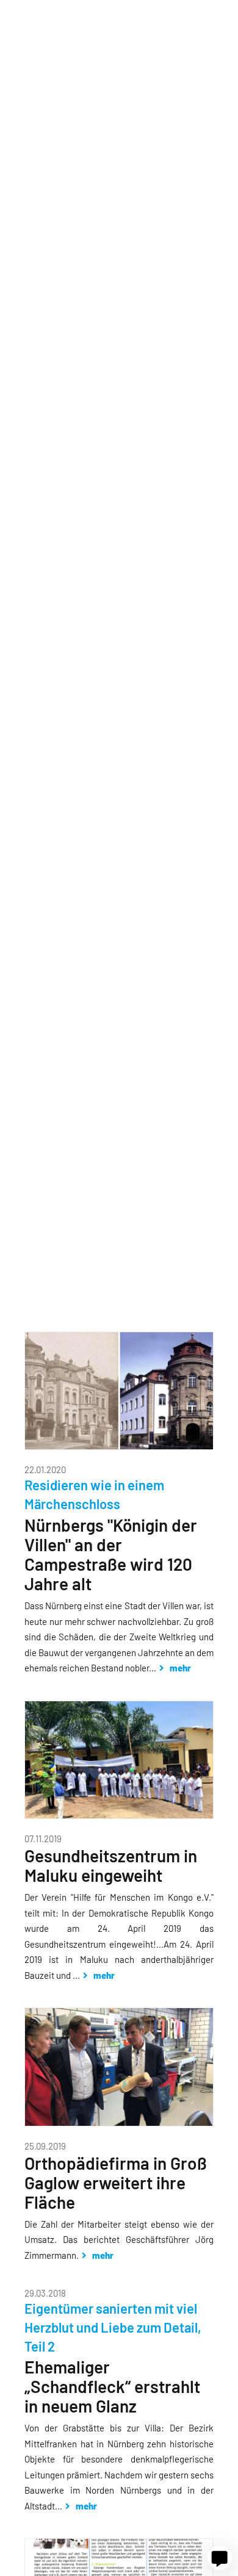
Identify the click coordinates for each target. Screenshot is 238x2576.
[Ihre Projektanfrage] (220, 2558)
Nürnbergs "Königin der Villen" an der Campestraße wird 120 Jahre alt (111, 1554)
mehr (179, 1668)
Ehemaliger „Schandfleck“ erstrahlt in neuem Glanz (112, 2386)
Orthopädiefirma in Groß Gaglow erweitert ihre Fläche (116, 2183)
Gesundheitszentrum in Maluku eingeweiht (111, 1865)
